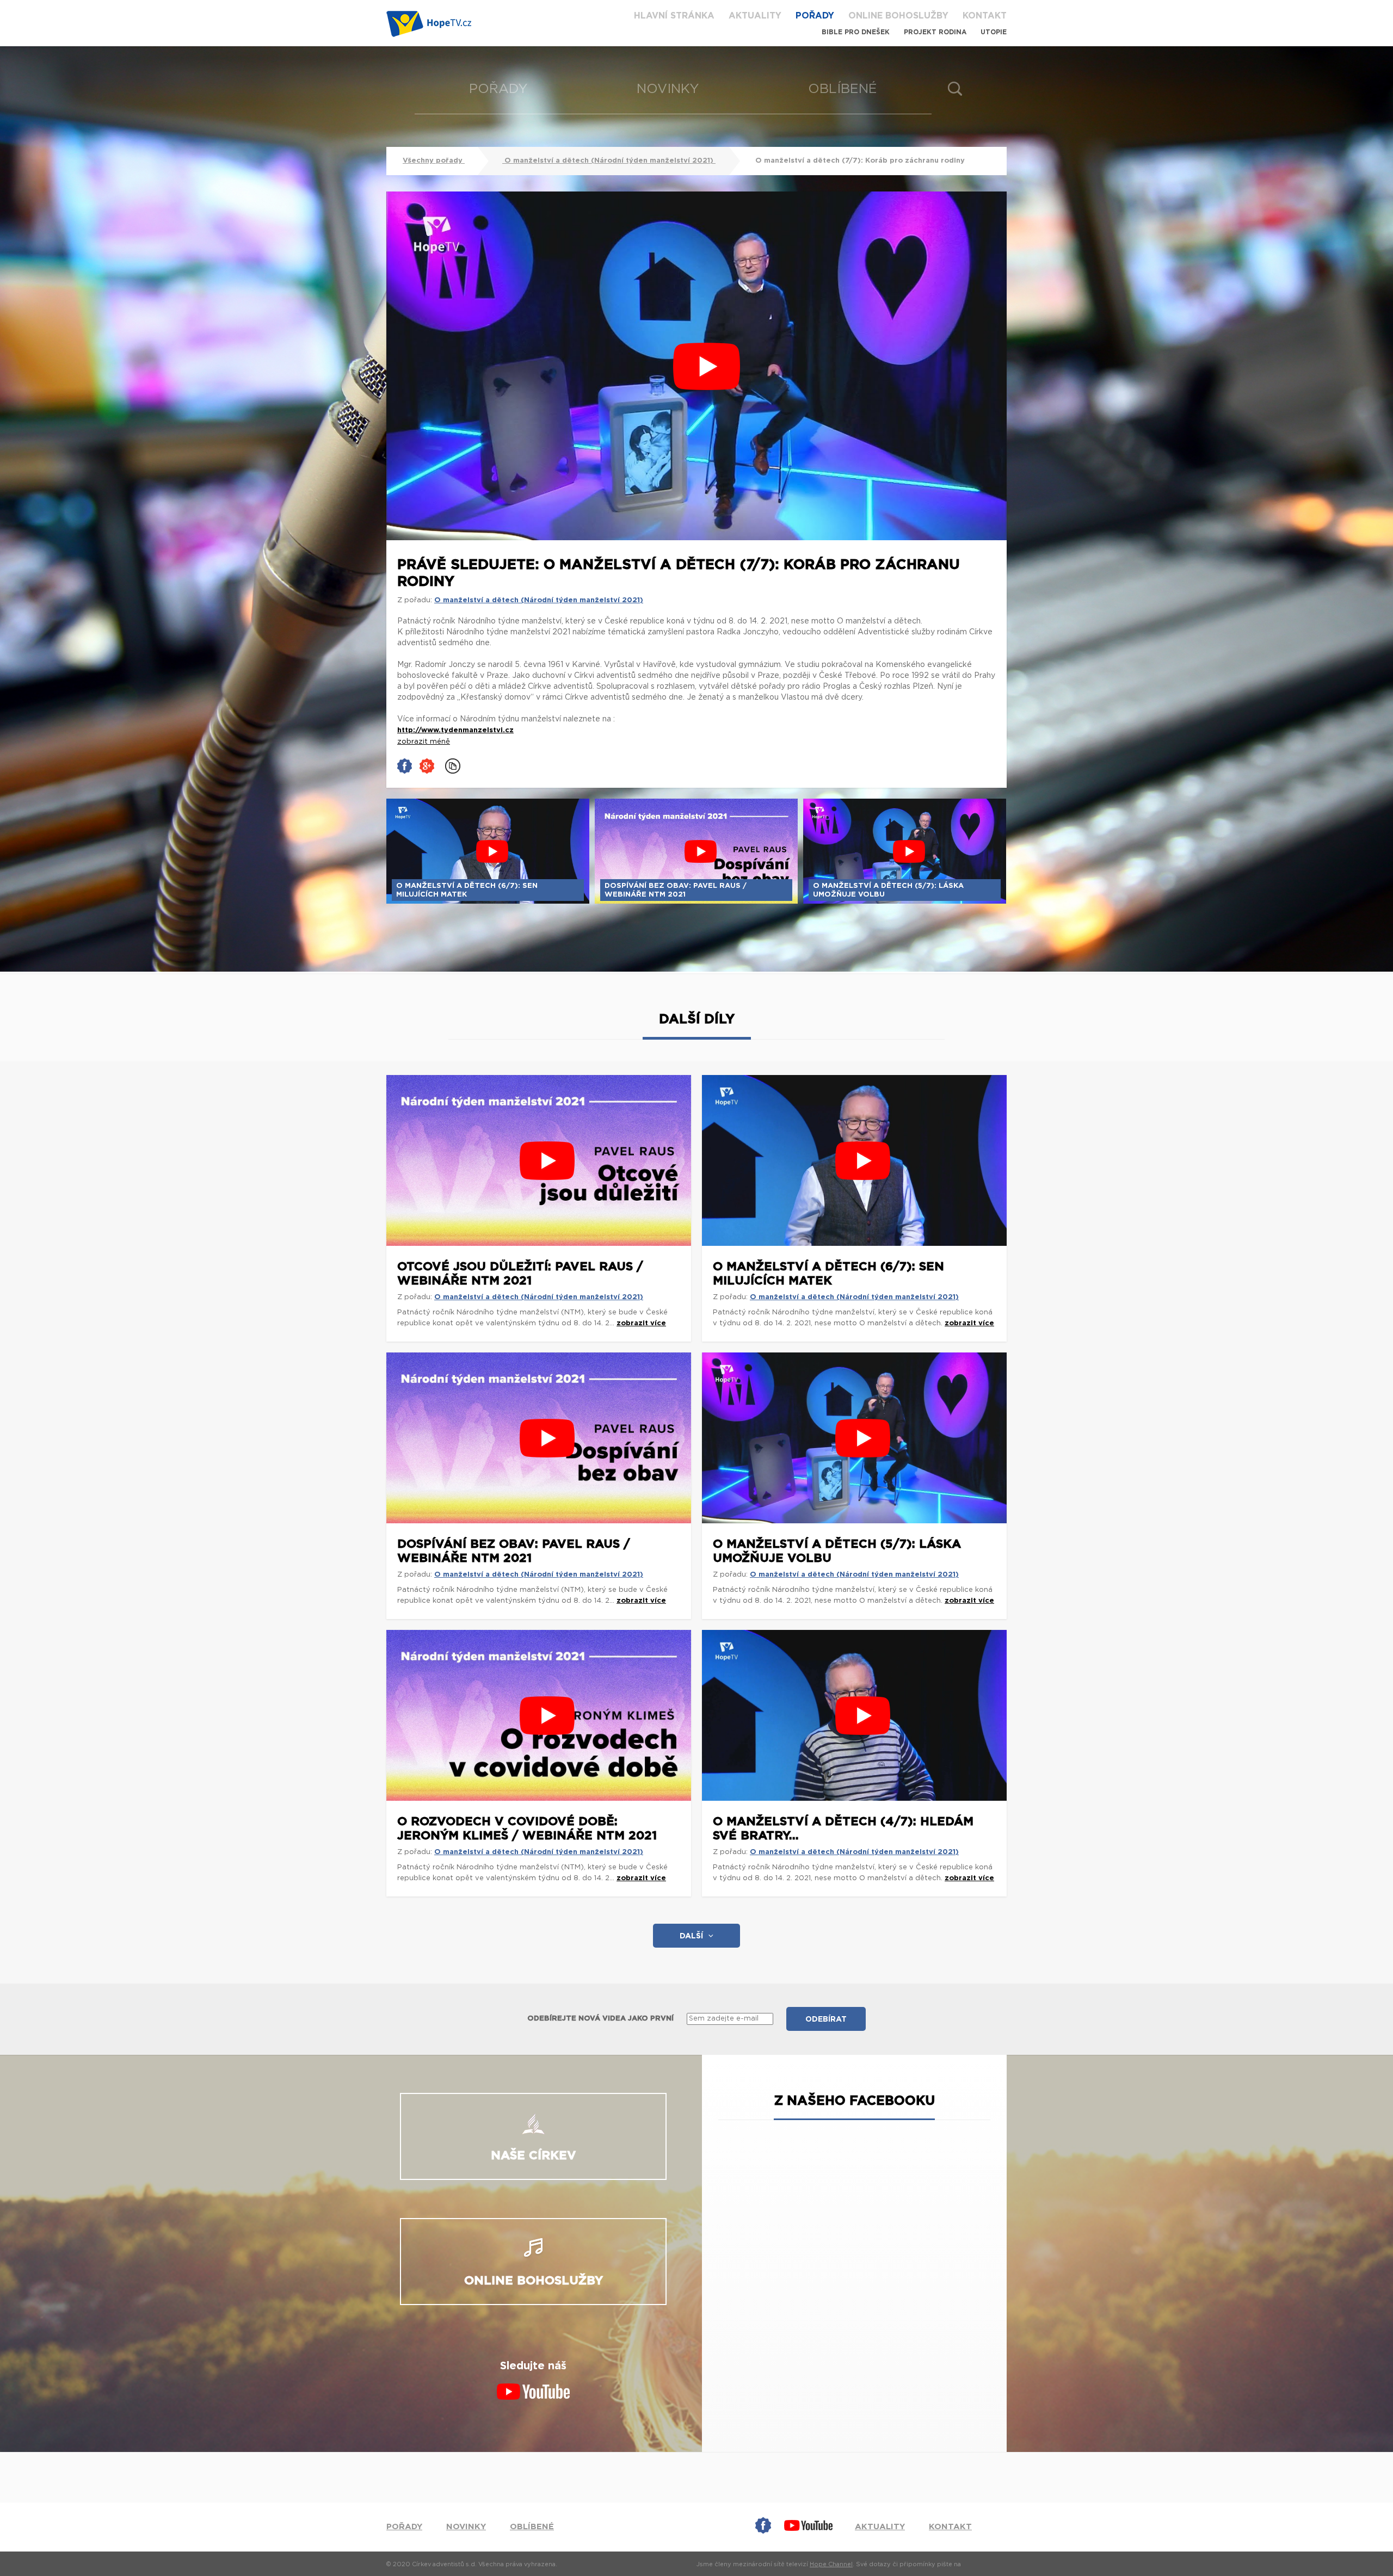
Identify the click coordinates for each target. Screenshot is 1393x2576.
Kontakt (985, 16)
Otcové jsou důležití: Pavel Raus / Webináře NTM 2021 (520, 1274)
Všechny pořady (434, 161)
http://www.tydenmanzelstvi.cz (455, 730)
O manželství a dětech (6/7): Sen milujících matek (828, 1274)
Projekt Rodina (935, 32)
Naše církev (534, 2155)
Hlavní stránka (674, 16)
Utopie (994, 32)
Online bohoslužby (898, 16)
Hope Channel (831, 2564)
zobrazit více (641, 1323)
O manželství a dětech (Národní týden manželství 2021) (609, 161)
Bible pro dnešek (856, 32)
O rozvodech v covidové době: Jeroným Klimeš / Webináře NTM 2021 (527, 1828)
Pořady (815, 16)
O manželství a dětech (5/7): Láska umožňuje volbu (837, 1551)
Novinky (668, 89)
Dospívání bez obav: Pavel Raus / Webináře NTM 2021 (514, 1551)
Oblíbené (843, 89)
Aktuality (755, 16)
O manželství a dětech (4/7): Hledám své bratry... (843, 1828)
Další (691, 1936)
